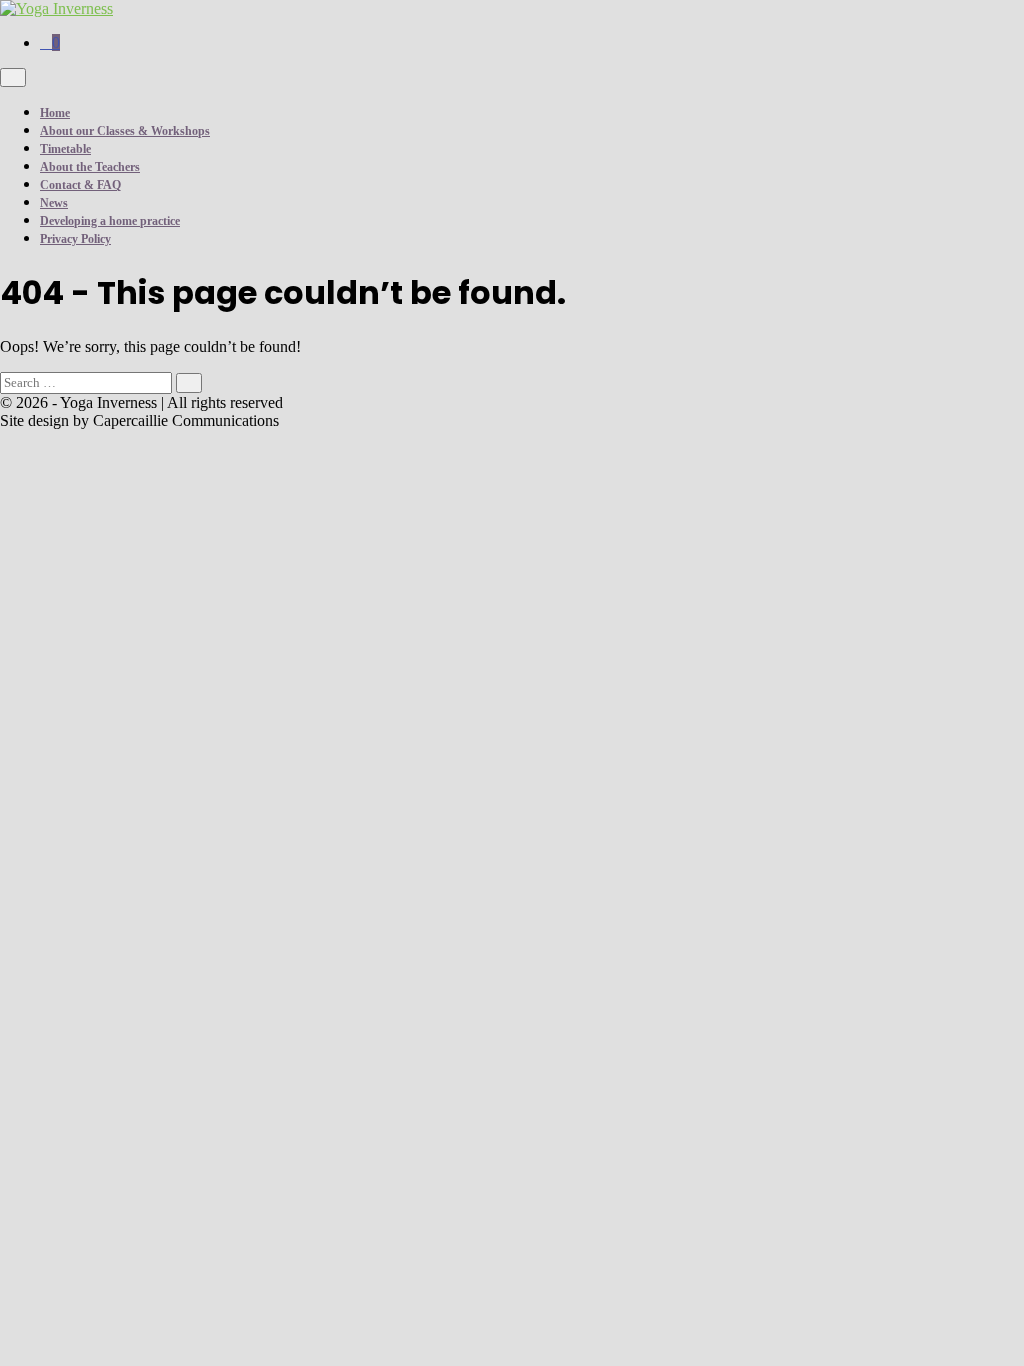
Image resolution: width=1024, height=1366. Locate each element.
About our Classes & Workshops (125, 131)
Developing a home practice (110, 221)
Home (55, 113)
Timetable (65, 149)
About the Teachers (90, 167)
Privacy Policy (75, 239)
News (54, 203)
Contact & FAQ (80, 185)
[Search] (189, 382)
